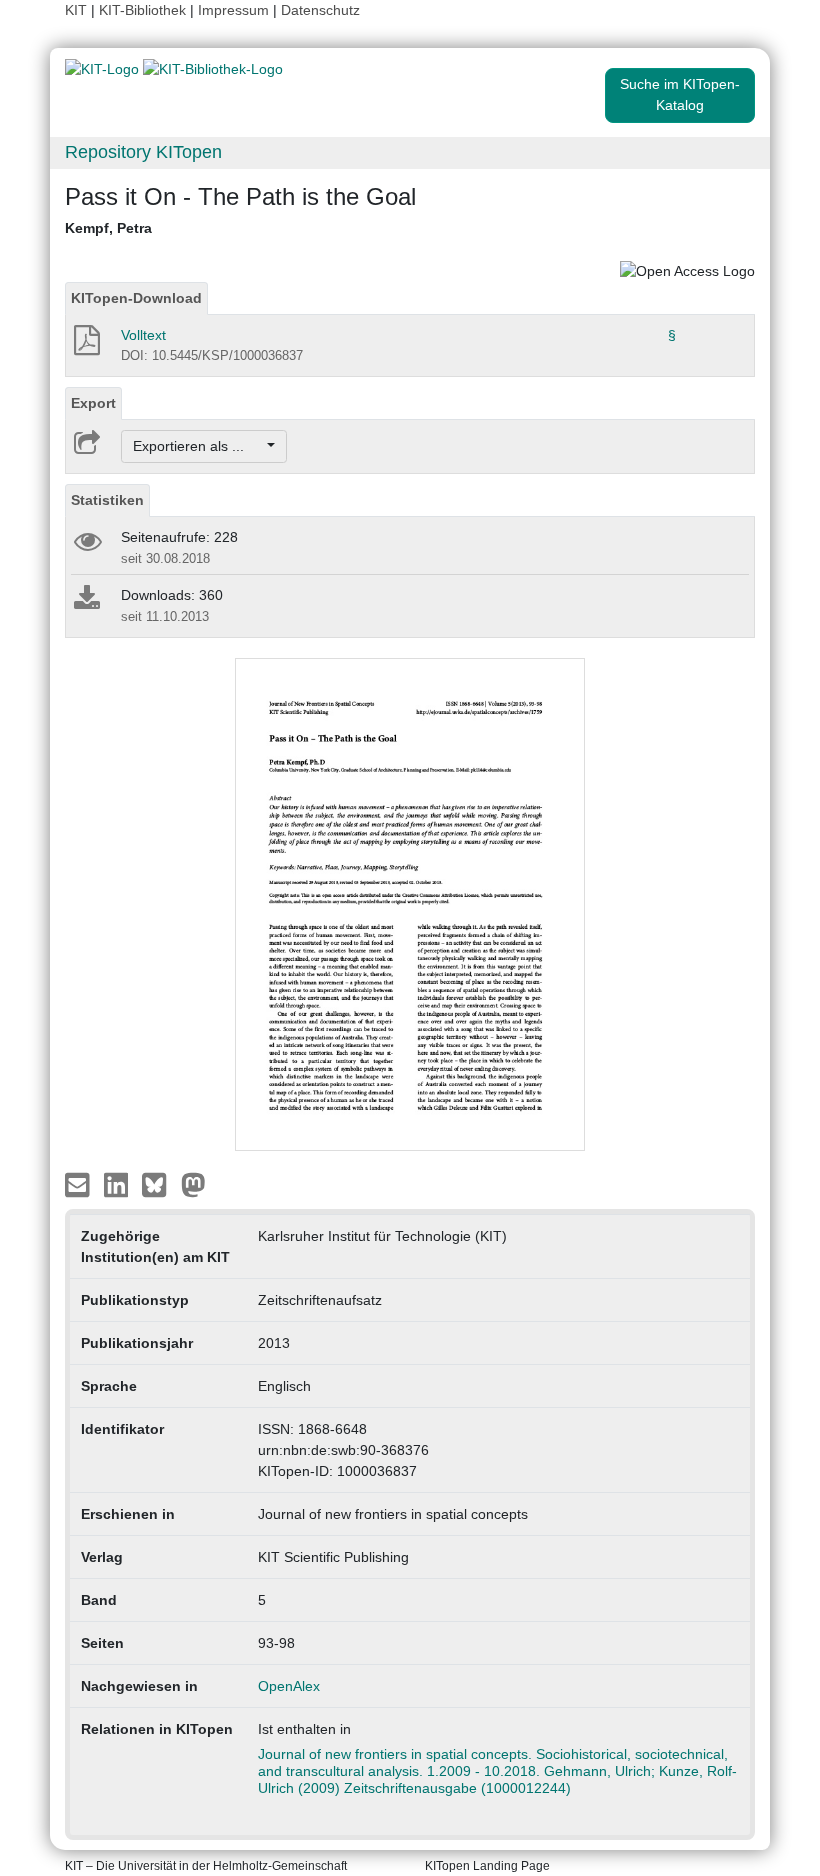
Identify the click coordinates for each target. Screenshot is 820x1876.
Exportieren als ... (198, 446)
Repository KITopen (143, 152)
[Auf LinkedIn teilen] (118, 1184)
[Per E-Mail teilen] (79, 1184)
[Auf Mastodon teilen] (193, 1184)
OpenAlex (289, 1686)
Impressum (233, 10)
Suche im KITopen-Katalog (680, 94)
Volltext (143, 335)
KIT (76, 10)
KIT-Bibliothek (144, 10)
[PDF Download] (85, 346)
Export (93, 403)
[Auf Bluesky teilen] (159, 1184)
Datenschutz (320, 10)
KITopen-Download (136, 298)
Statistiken (107, 500)
